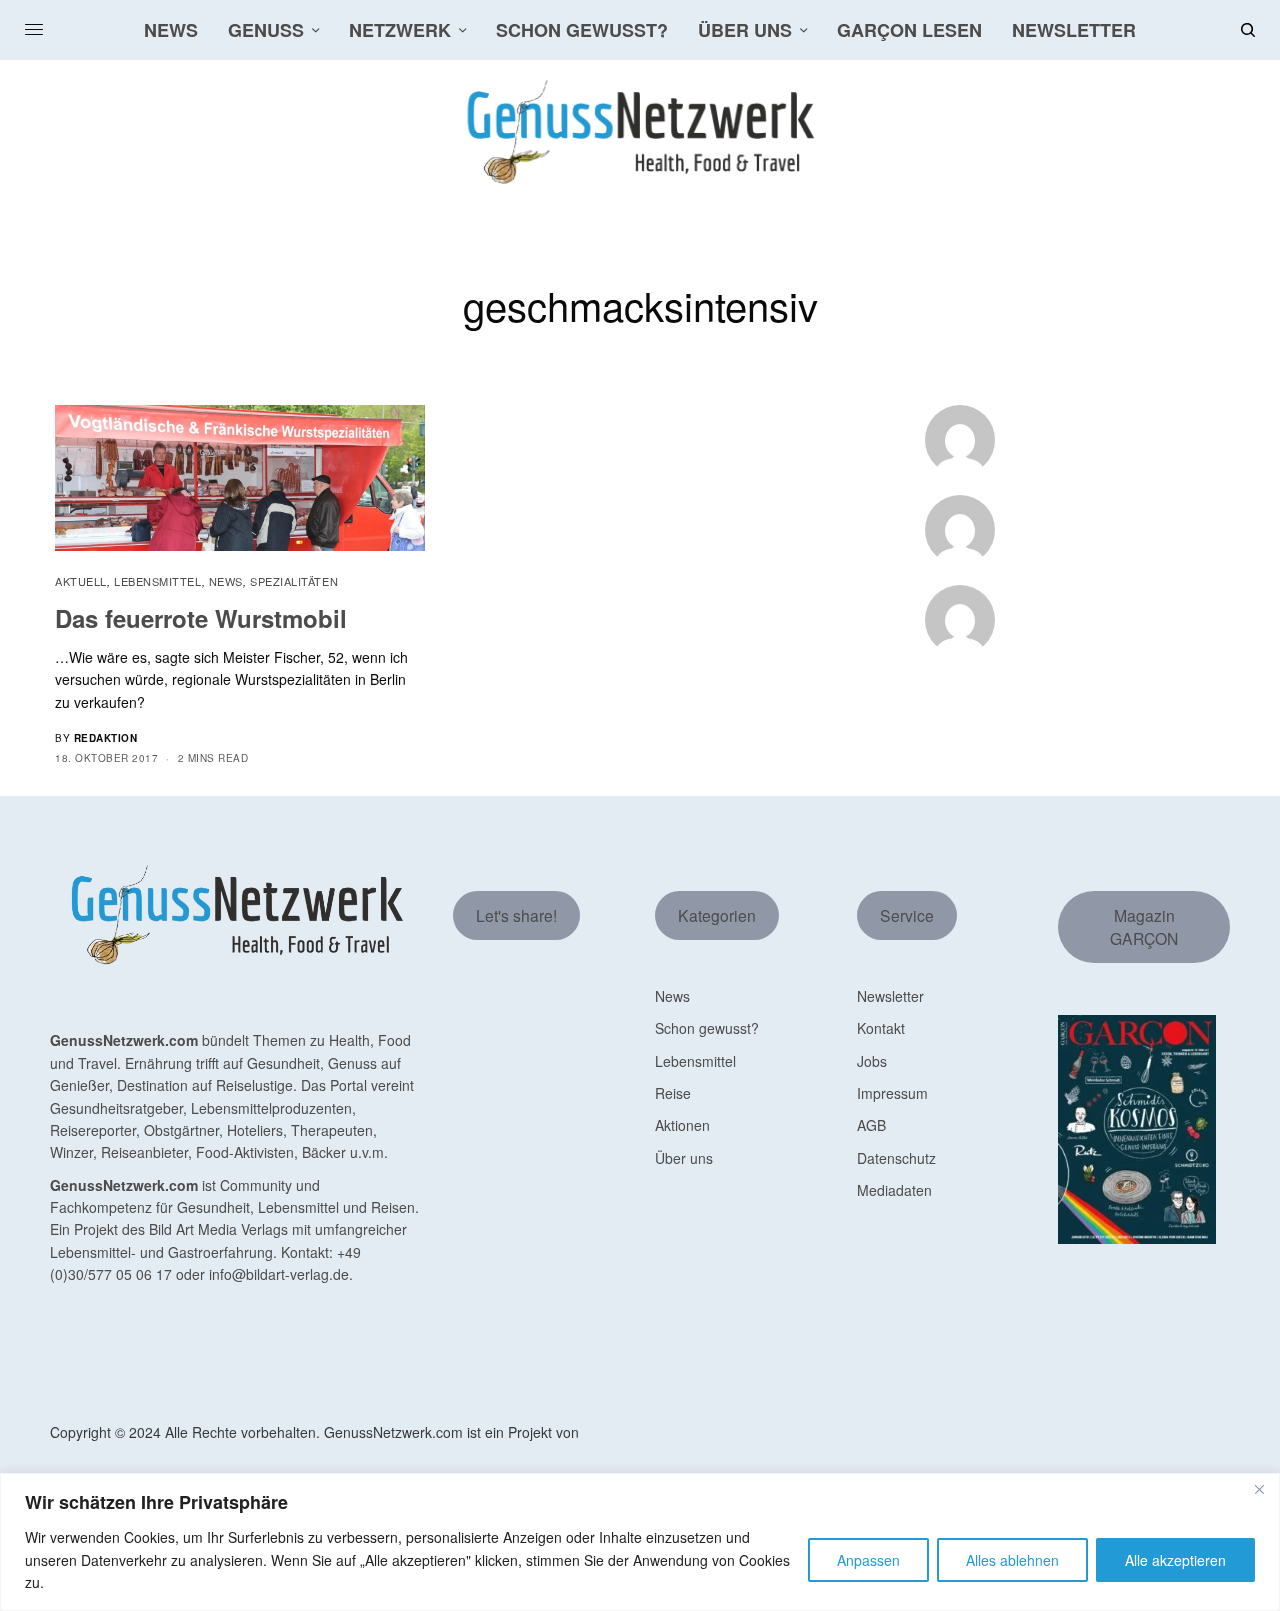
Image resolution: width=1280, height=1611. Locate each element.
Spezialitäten (294, 581)
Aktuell (81, 581)
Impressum (892, 1093)
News (226, 581)
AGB (871, 1125)
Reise (673, 1093)
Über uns (684, 1158)
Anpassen (868, 1560)
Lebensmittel (158, 581)
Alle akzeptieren (1175, 1560)
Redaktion (106, 738)
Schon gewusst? (707, 1028)
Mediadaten (894, 1190)
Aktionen (682, 1125)
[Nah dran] (1259, 1490)
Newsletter (890, 996)
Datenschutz (896, 1158)
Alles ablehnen (1012, 1560)
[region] (640, 1542)
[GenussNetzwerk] (640, 132)
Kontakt (881, 1028)
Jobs (872, 1061)
